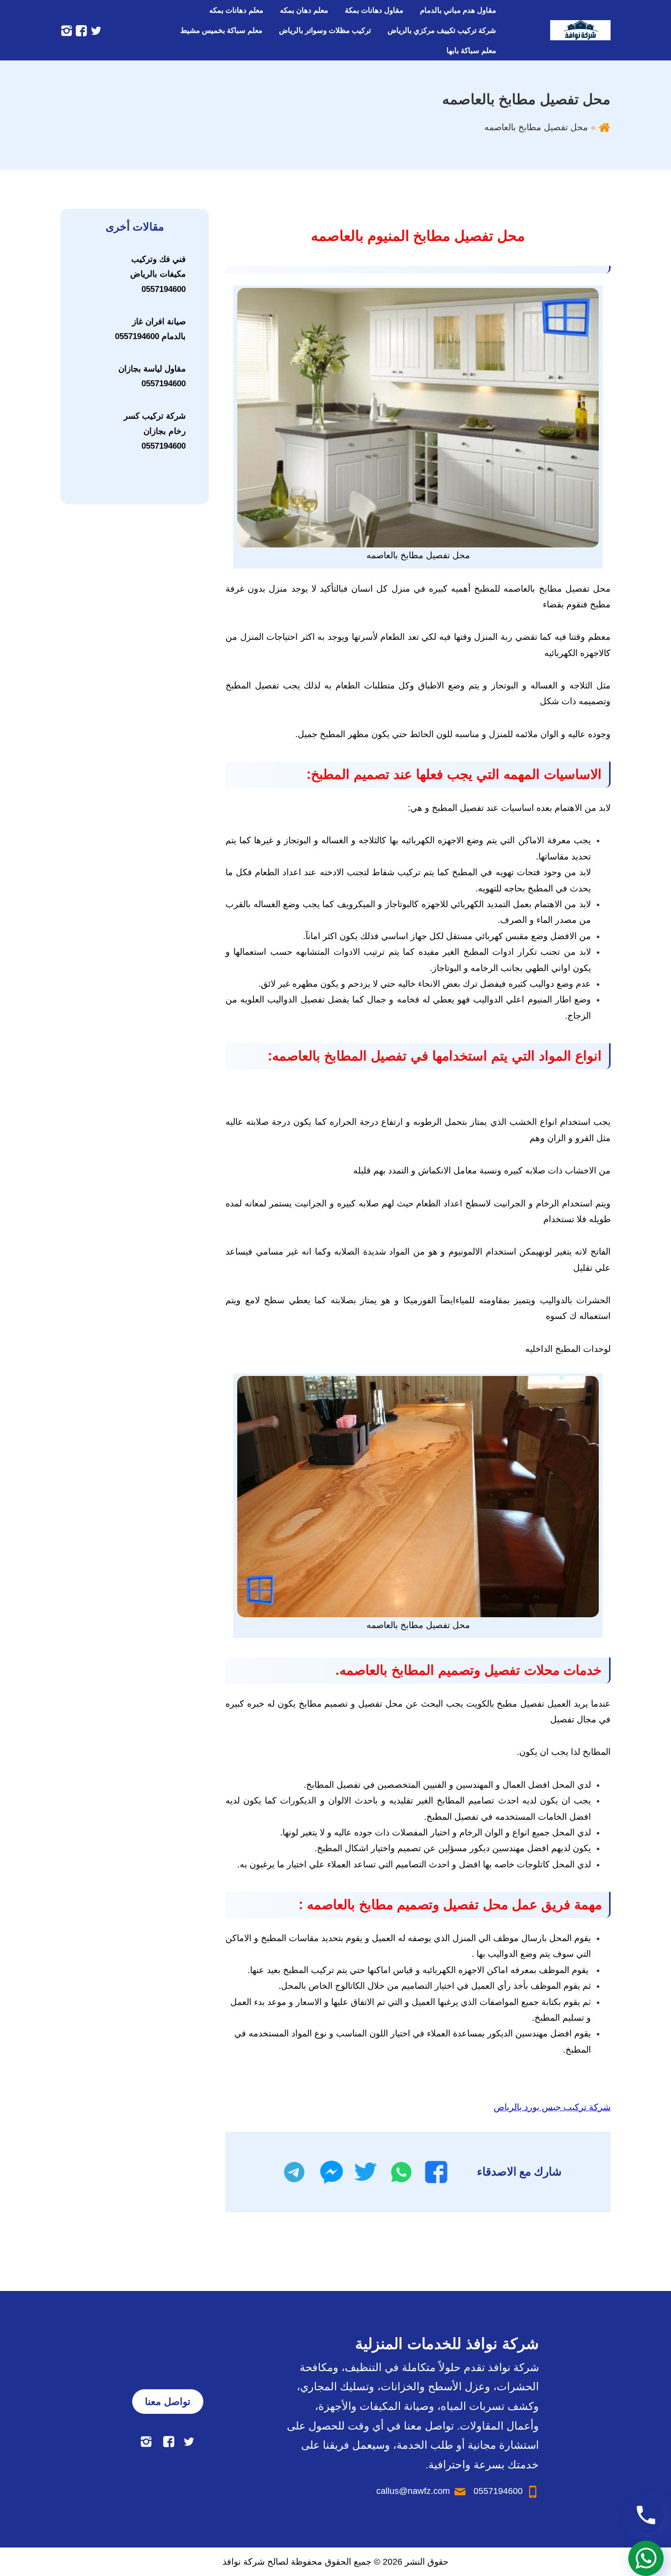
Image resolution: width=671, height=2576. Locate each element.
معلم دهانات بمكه (236, 10)
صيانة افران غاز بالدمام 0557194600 (150, 329)
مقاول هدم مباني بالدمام (458, 10)
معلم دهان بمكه (304, 10)
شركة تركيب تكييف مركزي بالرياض (442, 30)
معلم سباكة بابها (471, 50)
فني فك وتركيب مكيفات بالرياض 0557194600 (158, 274)
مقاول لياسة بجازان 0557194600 (152, 376)
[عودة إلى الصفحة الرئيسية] (604, 127)
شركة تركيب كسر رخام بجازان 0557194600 (155, 431)
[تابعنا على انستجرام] (67, 30)
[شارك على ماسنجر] (332, 2172)
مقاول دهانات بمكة (374, 10)
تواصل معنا (168, 2402)
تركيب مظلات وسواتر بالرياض (325, 30)
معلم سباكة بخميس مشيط (221, 30)
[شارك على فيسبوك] (436, 2172)
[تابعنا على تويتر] (95, 30)
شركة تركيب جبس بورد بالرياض (552, 2107)
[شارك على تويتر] (365, 2172)
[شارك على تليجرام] (294, 2172)
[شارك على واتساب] (401, 2172)
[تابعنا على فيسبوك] (80, 30)
